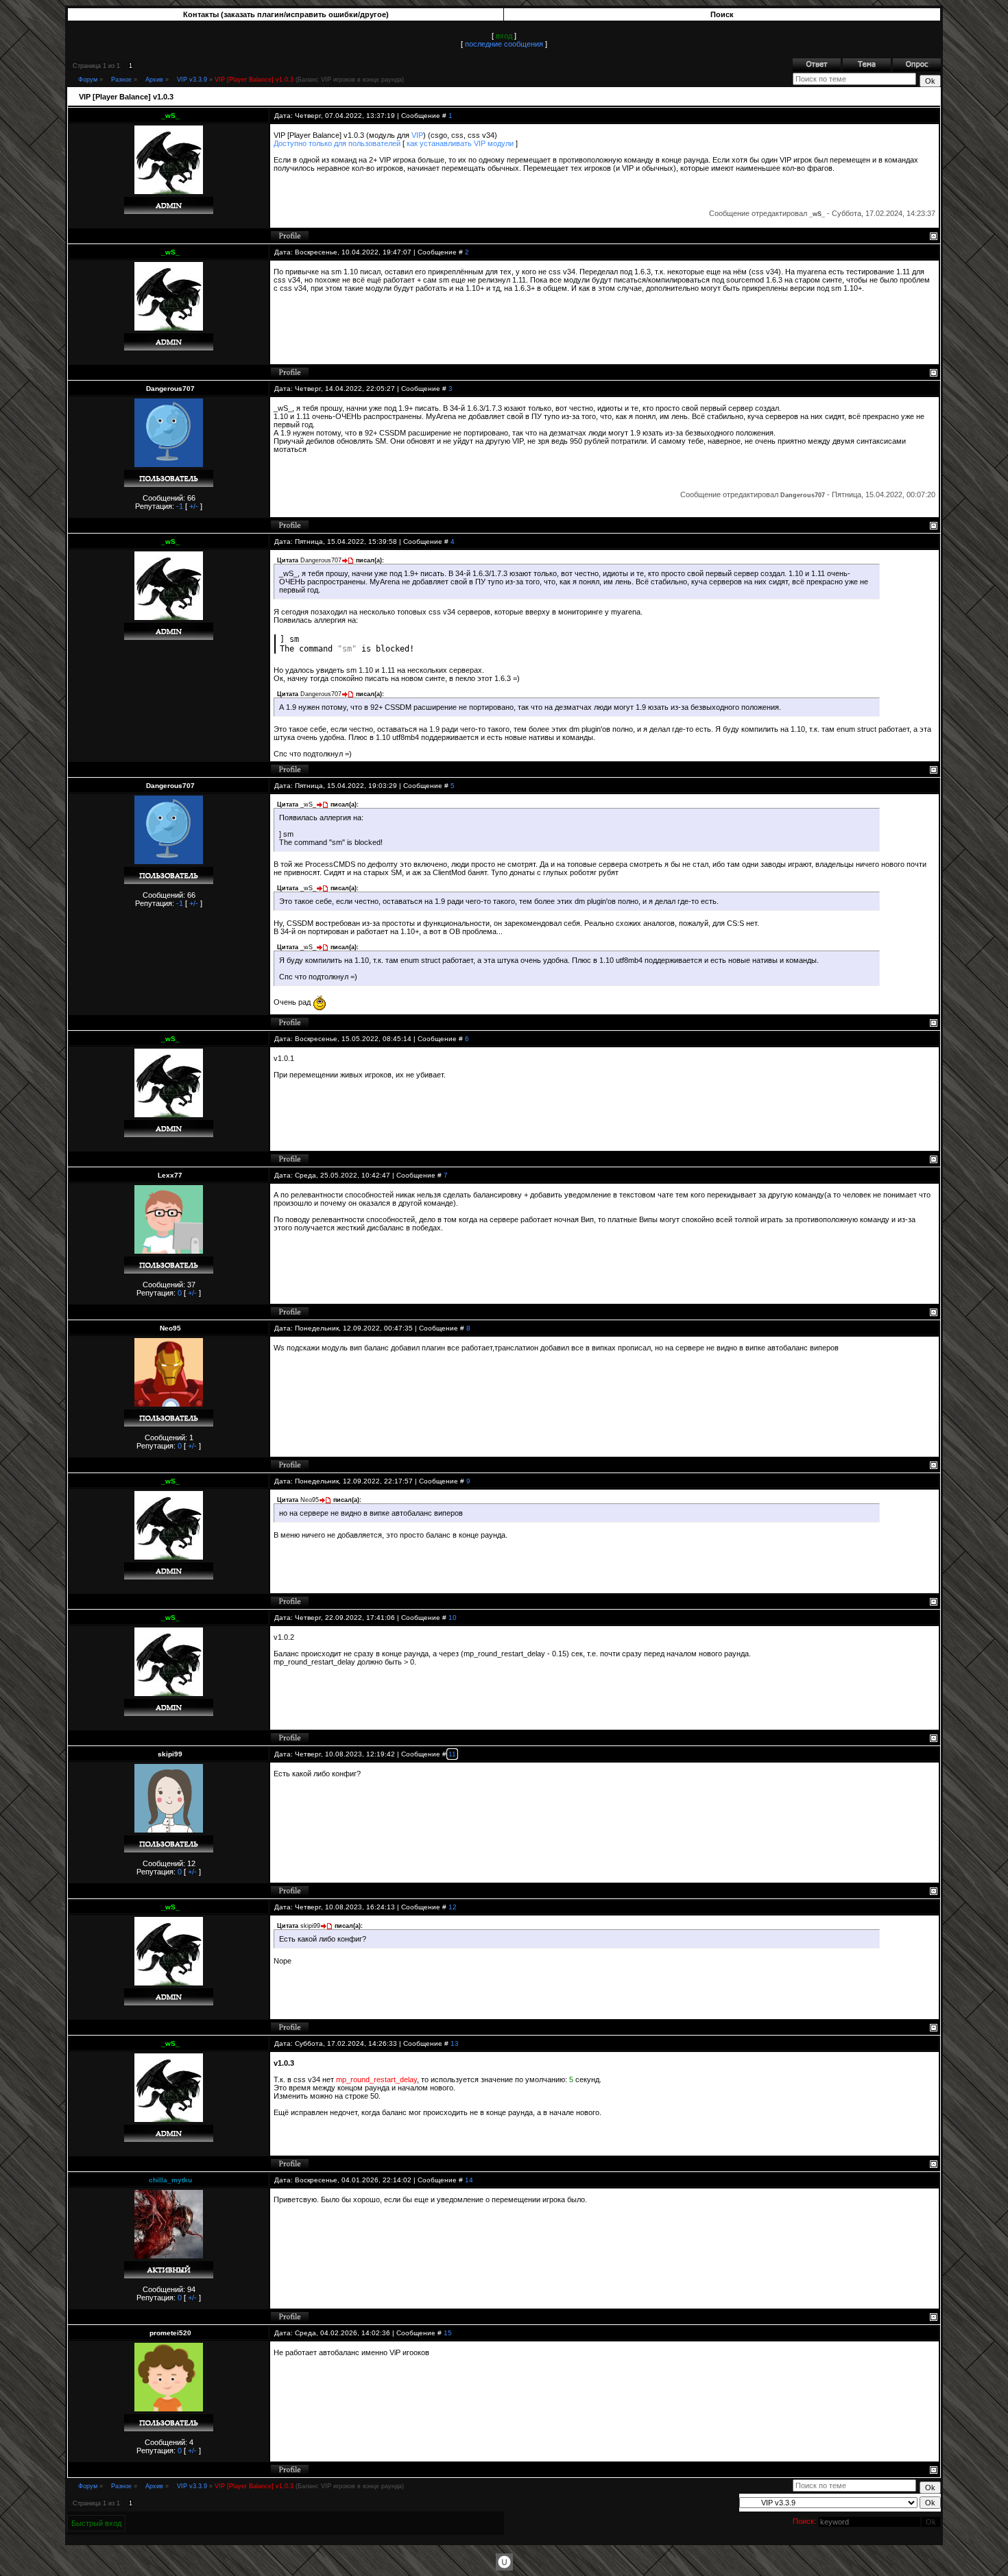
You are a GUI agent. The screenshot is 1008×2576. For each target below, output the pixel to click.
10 (453, 1618)
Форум (88, 80)
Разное (121, 80)
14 (469, 2180)
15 (448, 2333)
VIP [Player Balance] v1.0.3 (254, 80)
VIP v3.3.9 (192, 80)
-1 (180, 506)
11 (452, 1754)
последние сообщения (504, 44)
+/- (194, 506)
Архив (154, 80)
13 (455, 2043)
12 (453, 1907)
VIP (417, 135)
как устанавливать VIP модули (460, 143)
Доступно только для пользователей (337, 143)
